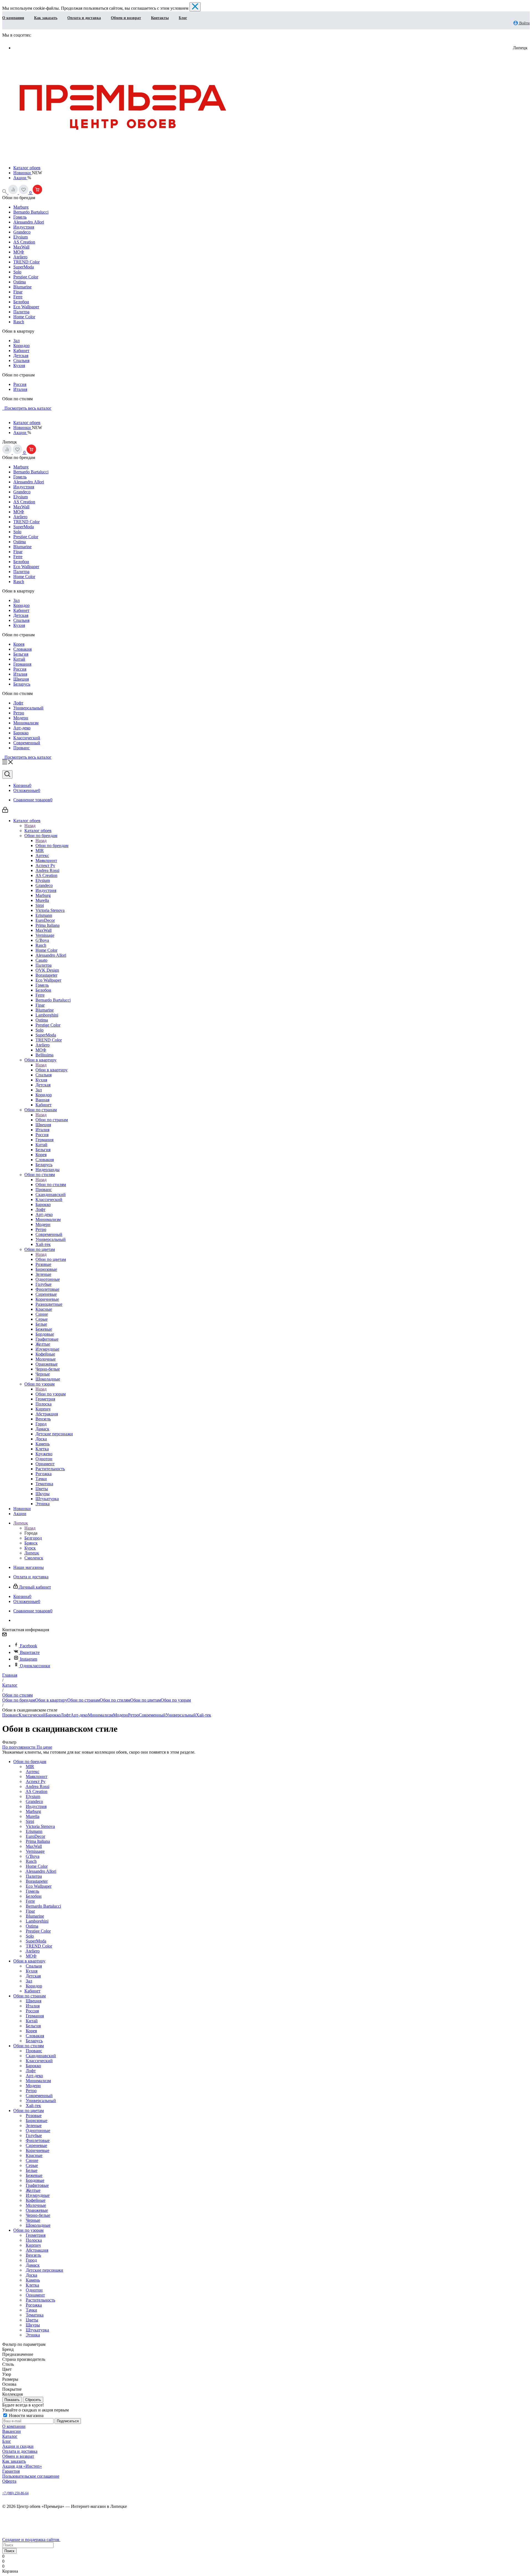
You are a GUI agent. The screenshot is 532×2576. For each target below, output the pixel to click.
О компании (13, 18)
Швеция (21, 679)
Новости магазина (26, 2415)
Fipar (18, 292)
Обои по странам (52, 1120)
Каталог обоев (27, 168)
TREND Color (26, 262)
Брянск (31, 1543)
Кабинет (21, 351)
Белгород (33, 1538)
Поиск (9, 2551)
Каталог (10, 2436)
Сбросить (33, 2400)
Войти (524, 23)
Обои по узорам (51, 1394)
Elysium (21, 237)
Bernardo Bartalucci (31, 212)
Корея (19, 644)
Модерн (21, 718)
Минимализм (26, 723)
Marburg (21, 207)
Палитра (21, 312)
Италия (20, 389)
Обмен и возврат (126, 18)
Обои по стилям (51, 1185)
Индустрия (24, 227)
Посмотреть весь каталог (27, 408)
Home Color (24, 317)
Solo (17, 272)
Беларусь (22, 684)
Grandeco (22, 232)
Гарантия (11, 2471)
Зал (16, 341)
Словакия (22, 649)
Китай (19, 659)
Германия (22, 664)
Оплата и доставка (84, 18)
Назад (30, 826)
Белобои (21, 302)
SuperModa (24, 267)
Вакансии (11, 2431)
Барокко (21, 733)
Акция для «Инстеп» (22, 2466)
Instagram (29, 1659)
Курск (30, 1548)
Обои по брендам (52, 846)
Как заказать (46, 18)
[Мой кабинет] (5, 811)
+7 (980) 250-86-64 (15, 2493)
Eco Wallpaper (26, 307)
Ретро (19, 713)
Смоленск (34, 1558)
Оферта (9, 2481)
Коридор (21, 346)
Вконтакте (30, 1652)
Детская (21, 356)
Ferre (18, 297)
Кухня (19, 365)
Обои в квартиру (52, 1070)
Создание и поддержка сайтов (31, 2540)
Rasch (19, 322)
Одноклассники (35, 1666)
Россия (20, 384)
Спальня (21, 361)
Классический (27, 738)
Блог (183, 18)
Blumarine (22, 287)
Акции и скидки (18, 2446)
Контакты (160, 18)
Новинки (23, 173)
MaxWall (21, 247)
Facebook (29, 1646)
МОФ (19, 252)
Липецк (32, 1553)
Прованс (21, 748)
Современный (27, 743)
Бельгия (21, 654)
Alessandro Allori (29, 222)
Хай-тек (204, 1715)
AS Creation (24, 242)
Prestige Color (26, 277)
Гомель (20, 217)
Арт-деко (22, 728)
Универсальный (28, 708)
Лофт (18, 703)
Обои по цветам (51, 1259)
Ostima (20, 282)
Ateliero (20, 257)
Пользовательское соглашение (31, 2476)
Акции (20, 178)
